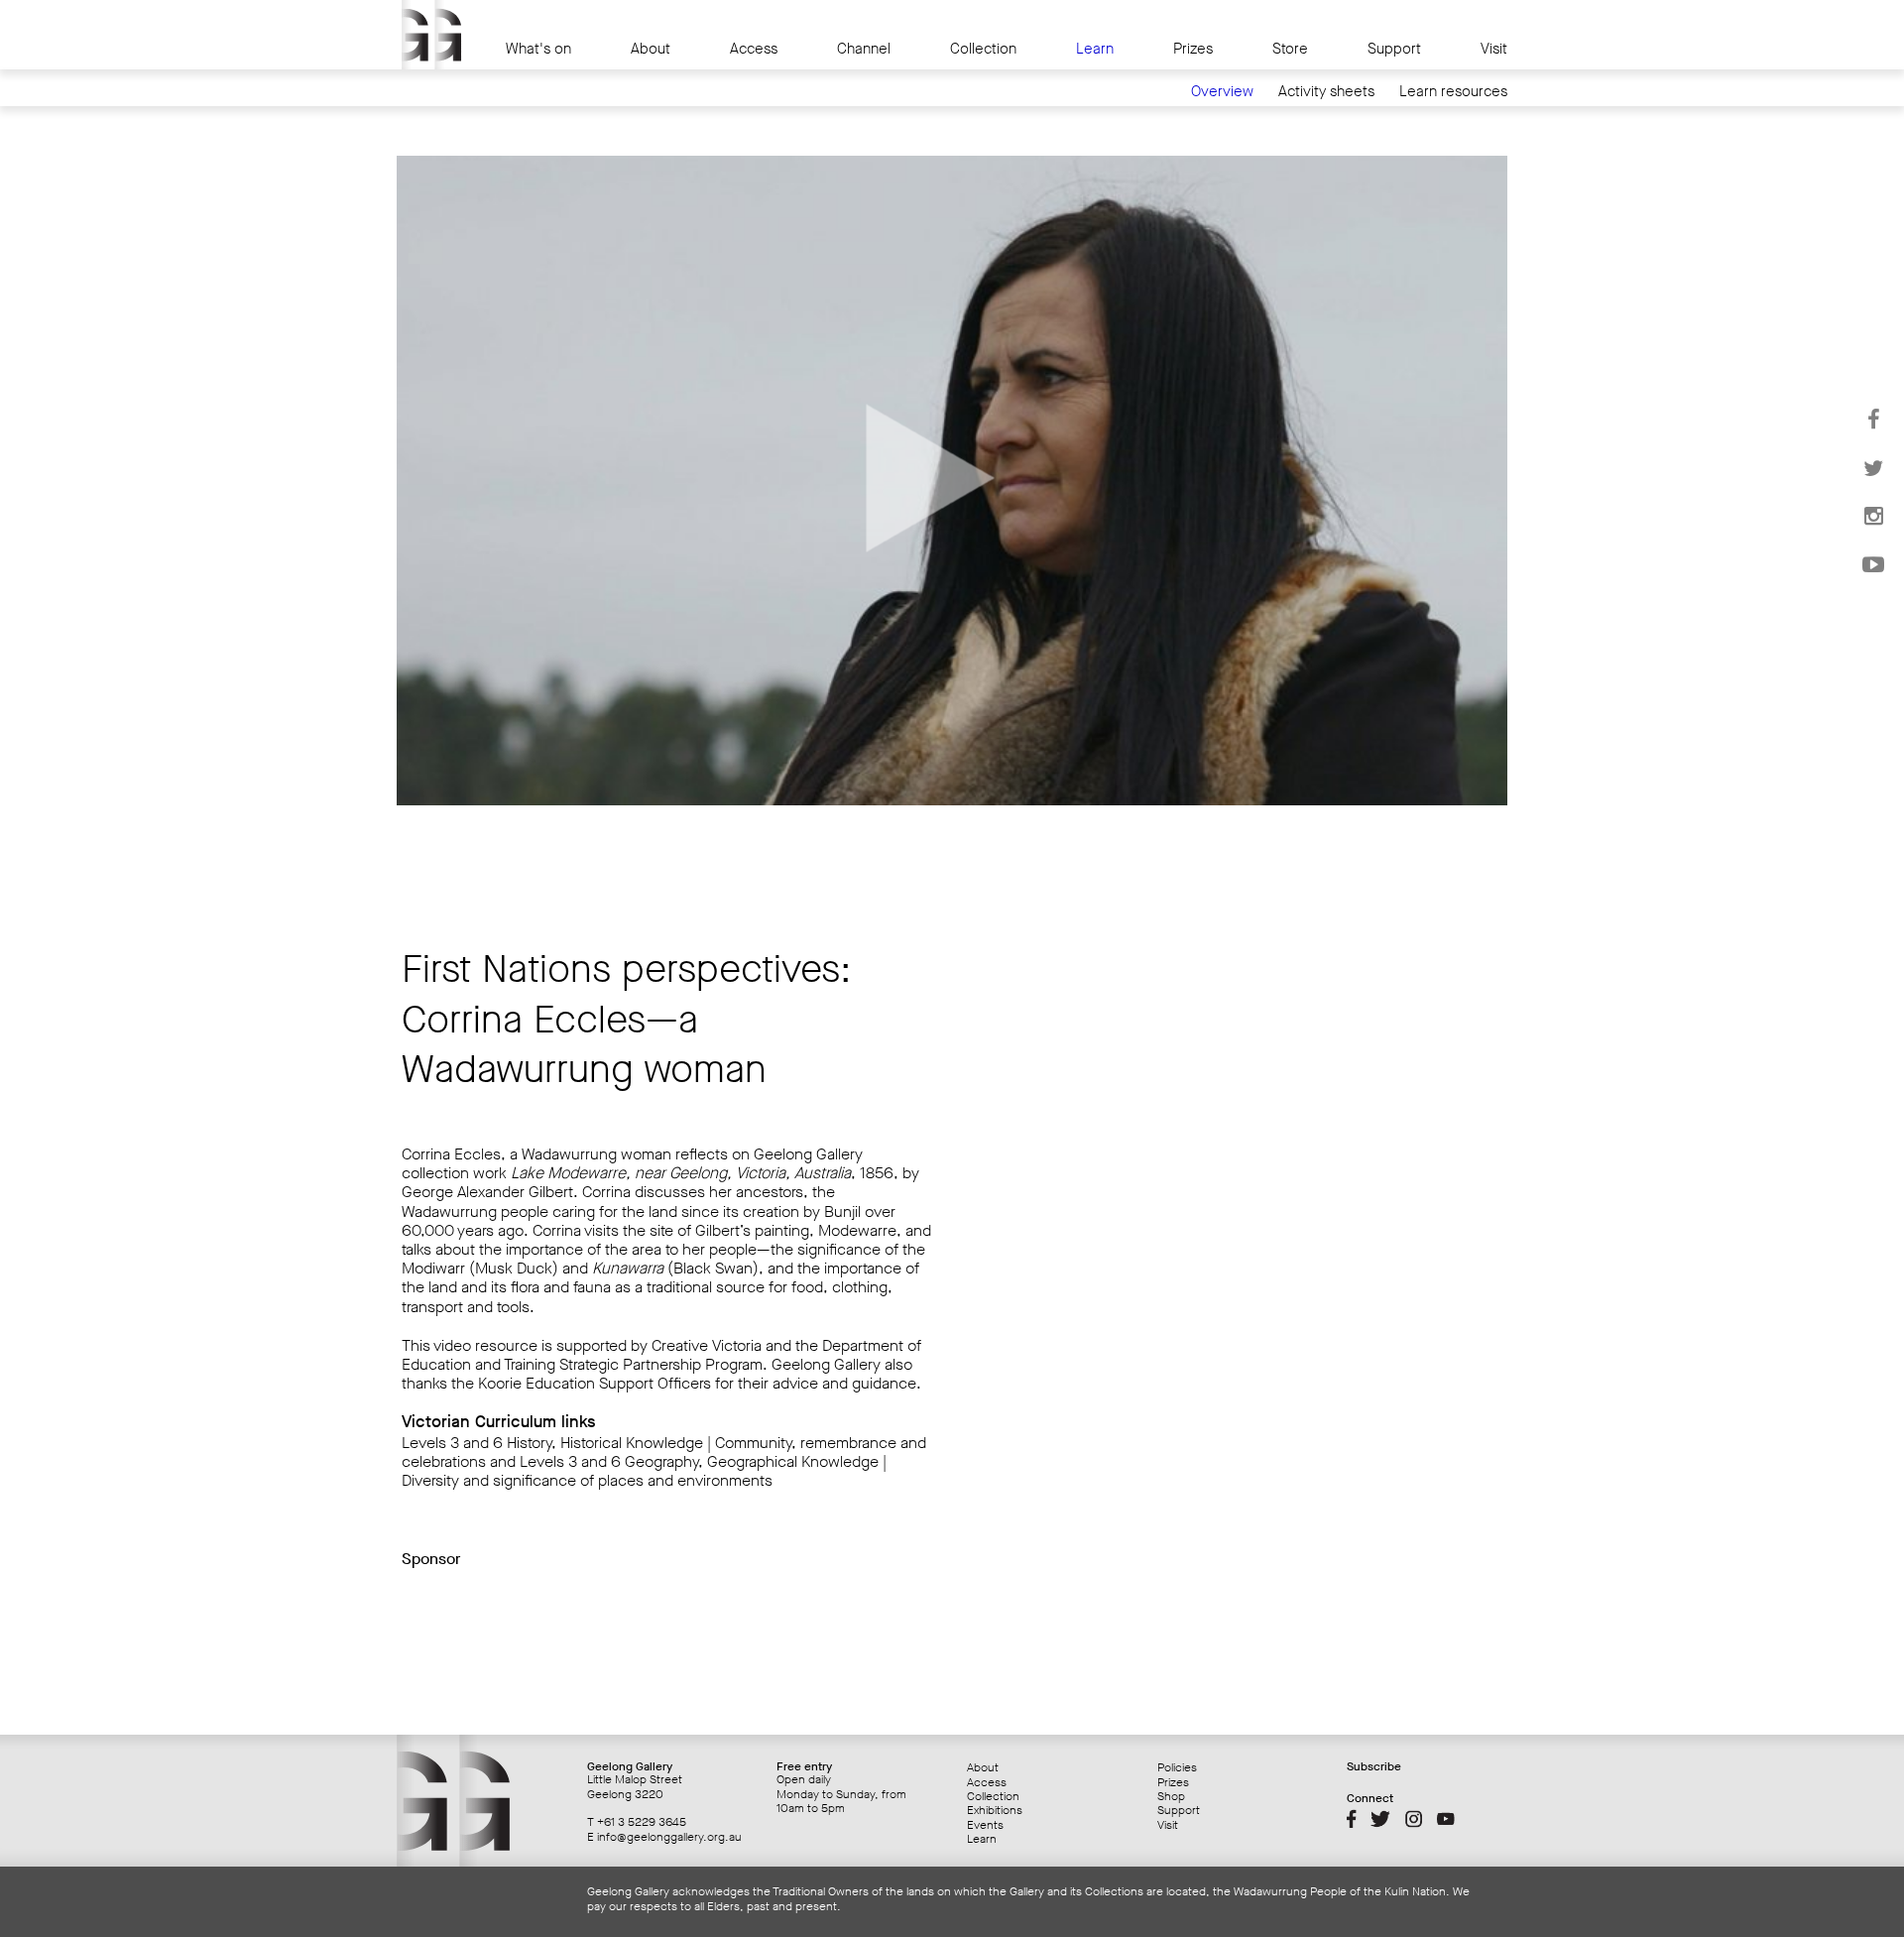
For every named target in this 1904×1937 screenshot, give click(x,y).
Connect (1370, 1798)
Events (985, 1825)
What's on (538, 49)
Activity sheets (1326, 92)
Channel (864, 49)
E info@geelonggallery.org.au (664, 1837)
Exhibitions (995, 1810)
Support (1394, 49)
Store (1290, 49)
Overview (1222, 92)
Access (754, 49)
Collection (983, 49)
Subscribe (1374, 1766)
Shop (1171, 1796)
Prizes (1193, 49)
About (651, 49)
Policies (1177, 1767)
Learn (1095, 49)
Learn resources (1453, 92)
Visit (1494, 49)
